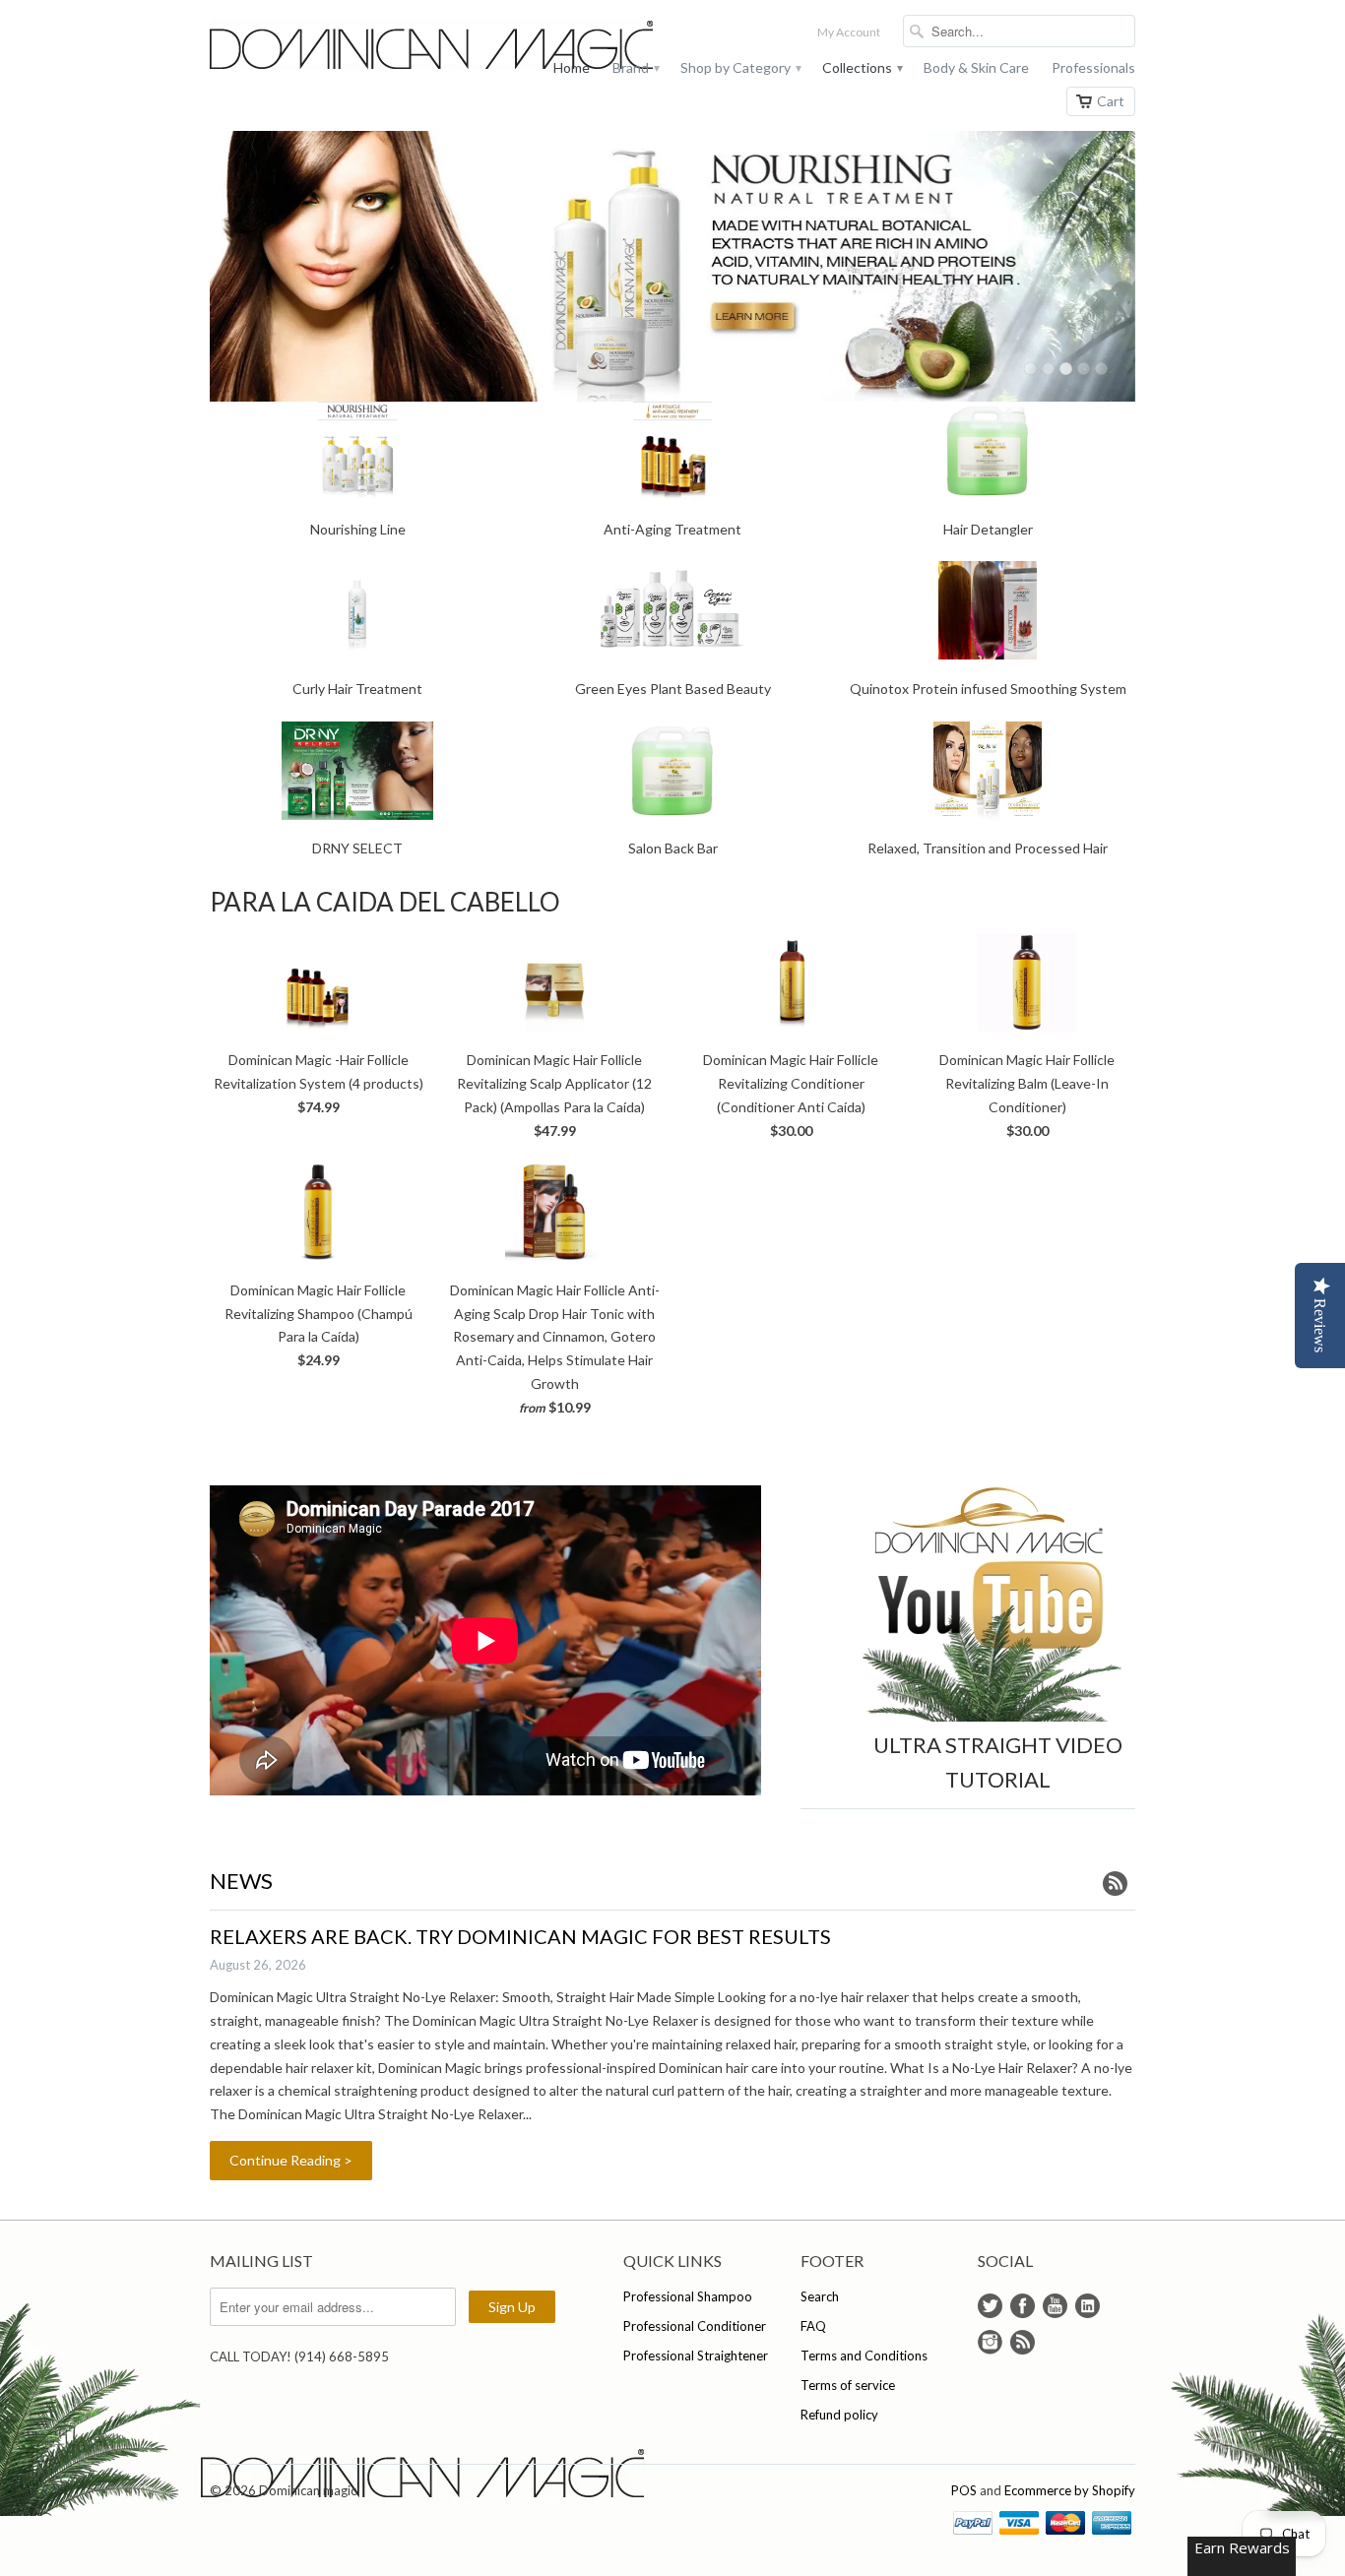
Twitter (990, 2306)
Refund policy (839, 2415)
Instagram (990, 2342)
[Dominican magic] (357, 47)
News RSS (1023, 2342)
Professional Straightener (696, 2356)
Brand (635, 67)
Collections (862, 67)
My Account (849, 32)
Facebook (1023, 2306)
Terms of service (848, 2385)
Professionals (1093, 67)
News (241, 1881)
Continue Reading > (291, 2160)
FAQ (813, 2326)
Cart (1111, 101)
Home (572, 67)
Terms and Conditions (864, 2356)
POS (964, 2490)
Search (820, 2296)
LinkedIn (1088, 2306)
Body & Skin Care (976, 67)
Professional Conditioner (695, 2326)
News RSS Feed (1115, 1884)
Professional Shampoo (688, 2296)
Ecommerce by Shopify (1070, 2490)
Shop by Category (740, 67)
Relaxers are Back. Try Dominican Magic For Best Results (520, 1936)
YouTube (1055, 2306)
